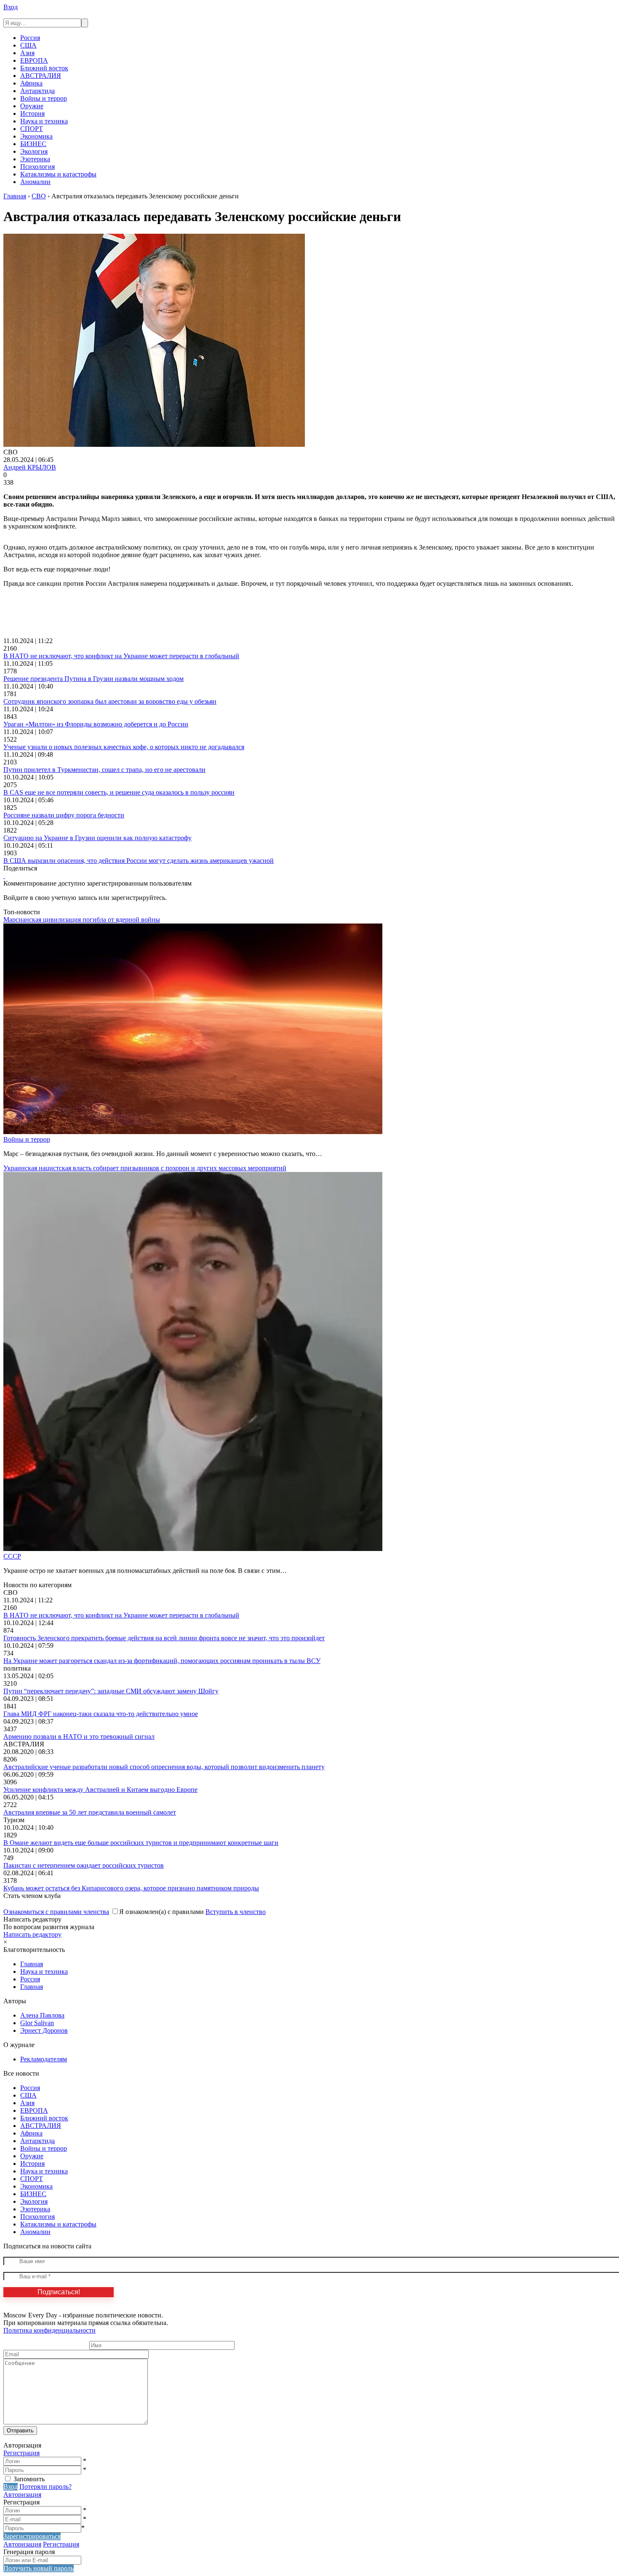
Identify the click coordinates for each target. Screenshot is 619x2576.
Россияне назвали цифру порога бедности (64, 815)
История (32, 113)
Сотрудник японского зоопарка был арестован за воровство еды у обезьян (110, 701)
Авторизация (22, 2495)
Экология (34, 151)
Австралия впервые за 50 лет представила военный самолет (90, 1812)
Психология (37, 167)
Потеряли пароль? (45, 2487)
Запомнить (29, 2479)
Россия (30, 38)
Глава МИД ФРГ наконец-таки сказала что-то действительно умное (101, 1714)
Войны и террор (44, 98)
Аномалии (35, 182)
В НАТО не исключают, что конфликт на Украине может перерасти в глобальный (121, 656)
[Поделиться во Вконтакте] (4, 876)
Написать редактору (32, 1934)
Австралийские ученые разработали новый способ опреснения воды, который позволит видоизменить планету (164, 1767)
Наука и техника (44, 121)
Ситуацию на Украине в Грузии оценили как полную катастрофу (97, 838)
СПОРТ (32, 129)
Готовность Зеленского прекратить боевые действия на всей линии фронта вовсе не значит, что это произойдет (164, 1638)
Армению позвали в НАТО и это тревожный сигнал (79, 1736)
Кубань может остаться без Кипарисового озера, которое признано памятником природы (131, 1888)
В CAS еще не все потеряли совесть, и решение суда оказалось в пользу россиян (119, 792)
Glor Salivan (37, 2023)
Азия (27, 53)
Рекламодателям (44, 2059)
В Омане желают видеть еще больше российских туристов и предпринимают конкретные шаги (141, 1843)
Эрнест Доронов (44, 2030)
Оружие (32, 106)
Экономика (36, 136)
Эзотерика (35, 159)
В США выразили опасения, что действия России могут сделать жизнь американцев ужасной (139, 861)
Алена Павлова (42, 2015)
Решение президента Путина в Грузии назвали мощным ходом (93, 679)
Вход (11, 7)
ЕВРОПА (34, 60)
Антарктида (37, 91)
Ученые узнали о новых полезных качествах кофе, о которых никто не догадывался (124, 747)
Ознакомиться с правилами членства (56, 1912)
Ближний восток (44, 68)
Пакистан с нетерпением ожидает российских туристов (84, 1865)
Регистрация (21, 2453)
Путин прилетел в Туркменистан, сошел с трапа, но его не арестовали (104, 770)
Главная (32, 1964)
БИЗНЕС (33, 144)
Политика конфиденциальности (49, 2330)
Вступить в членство (236, 1912)
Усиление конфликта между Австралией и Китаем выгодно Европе (100, 1790)
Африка (31, 83)
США (28, 45)
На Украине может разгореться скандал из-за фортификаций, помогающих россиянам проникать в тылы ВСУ (162, 1661)
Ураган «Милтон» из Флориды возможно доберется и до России (96, 724)
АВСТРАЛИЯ (41, 76)
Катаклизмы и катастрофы (58, 174)
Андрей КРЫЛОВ (30, 467)
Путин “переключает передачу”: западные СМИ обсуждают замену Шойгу (111, 1691)
